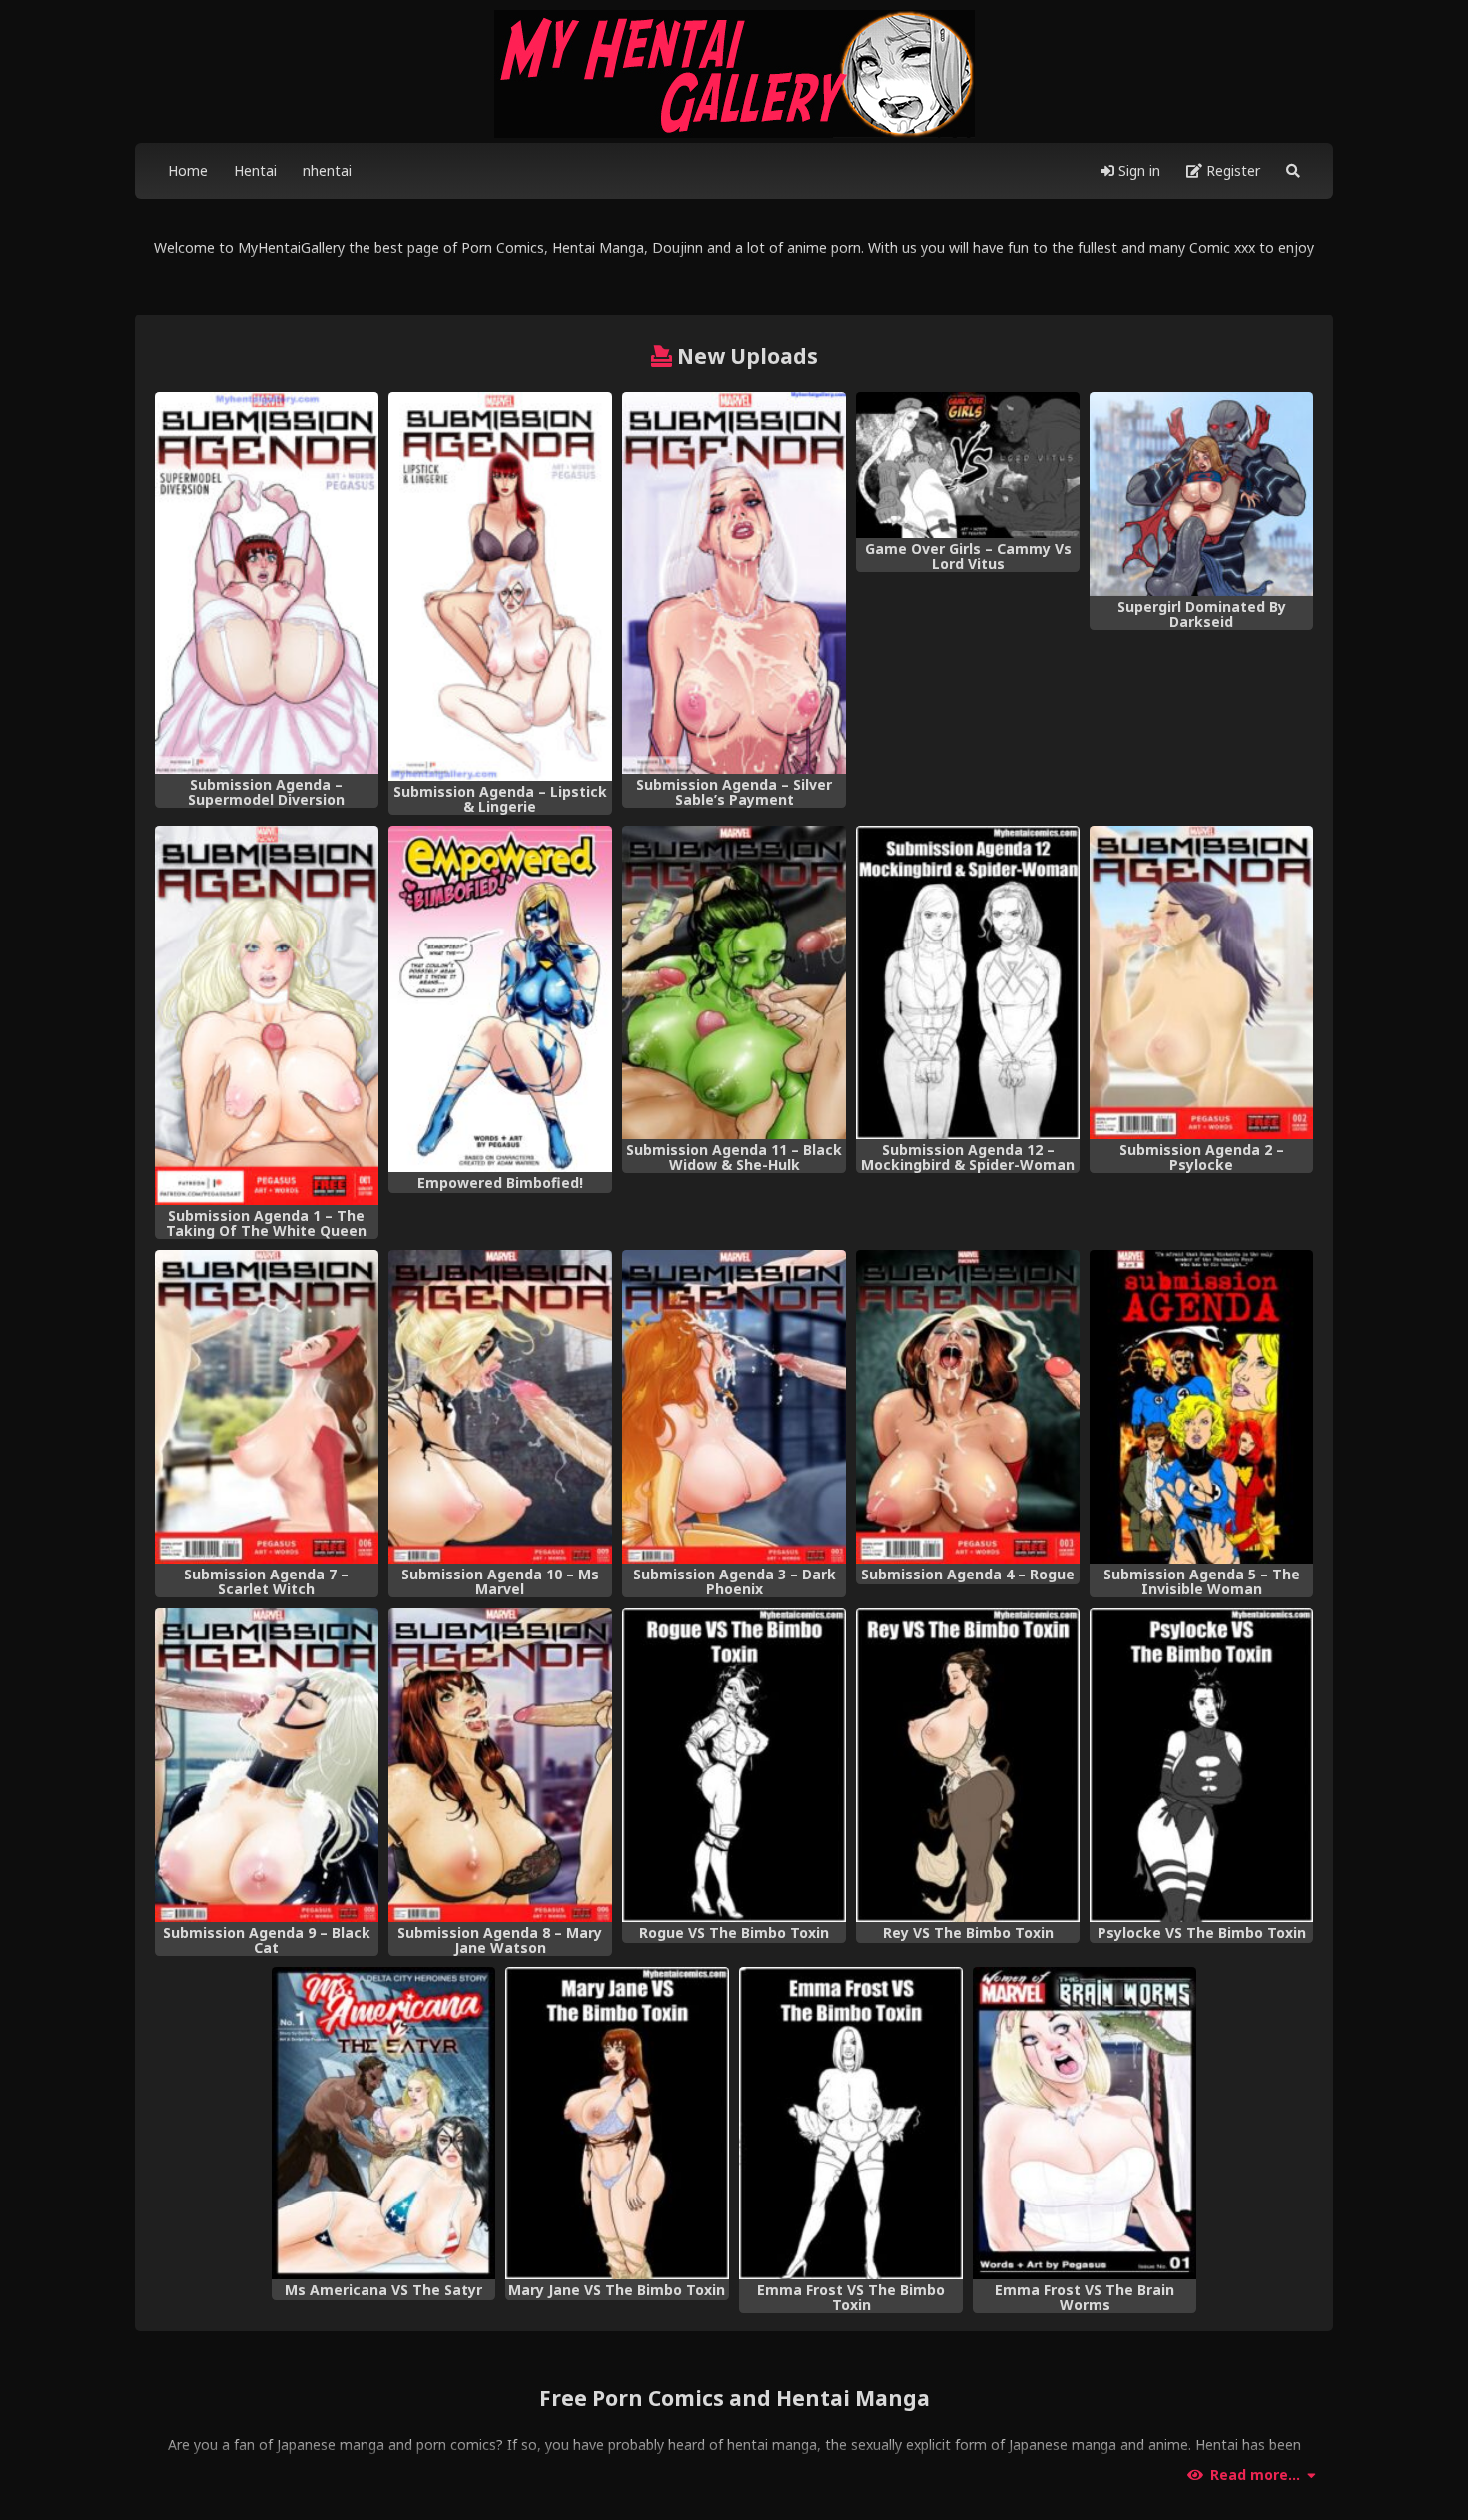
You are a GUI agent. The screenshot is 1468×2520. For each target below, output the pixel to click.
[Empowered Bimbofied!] (500, 998)
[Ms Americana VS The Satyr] (383, 2124)
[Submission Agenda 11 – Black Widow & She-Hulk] (734, 982)
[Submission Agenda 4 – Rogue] (968, 1407)
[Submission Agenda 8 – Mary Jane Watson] (500, 1765)
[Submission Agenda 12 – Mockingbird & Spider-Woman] (968, 982)
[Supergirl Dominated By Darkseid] (1201, 494)
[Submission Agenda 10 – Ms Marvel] (500, 1407)
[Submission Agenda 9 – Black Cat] (267, 1765)
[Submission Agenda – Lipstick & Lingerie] (500, 587)
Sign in (1137, 170)
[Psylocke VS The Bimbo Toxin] (1201, 1765)
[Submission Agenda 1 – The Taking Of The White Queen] (267, 1015)
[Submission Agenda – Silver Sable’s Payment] (734, 583)
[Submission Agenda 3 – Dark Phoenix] (734, 1407)
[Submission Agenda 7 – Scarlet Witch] (267, 1407)
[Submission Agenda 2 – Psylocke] (1201, 982)
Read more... (1255, 2475)
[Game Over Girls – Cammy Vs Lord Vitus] (968, 465)
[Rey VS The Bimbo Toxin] (968, 1765)
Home (188, 170)
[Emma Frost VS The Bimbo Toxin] (851, 2124)
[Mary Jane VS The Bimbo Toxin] (617, 2124)
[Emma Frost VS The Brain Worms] (1085, 2124)
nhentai (327, 170)
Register (1231, 170)
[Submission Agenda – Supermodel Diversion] (267, 583)
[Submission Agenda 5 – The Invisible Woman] (1201, 1407)
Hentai (255, 170)
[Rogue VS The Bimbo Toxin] (734, 1765)
